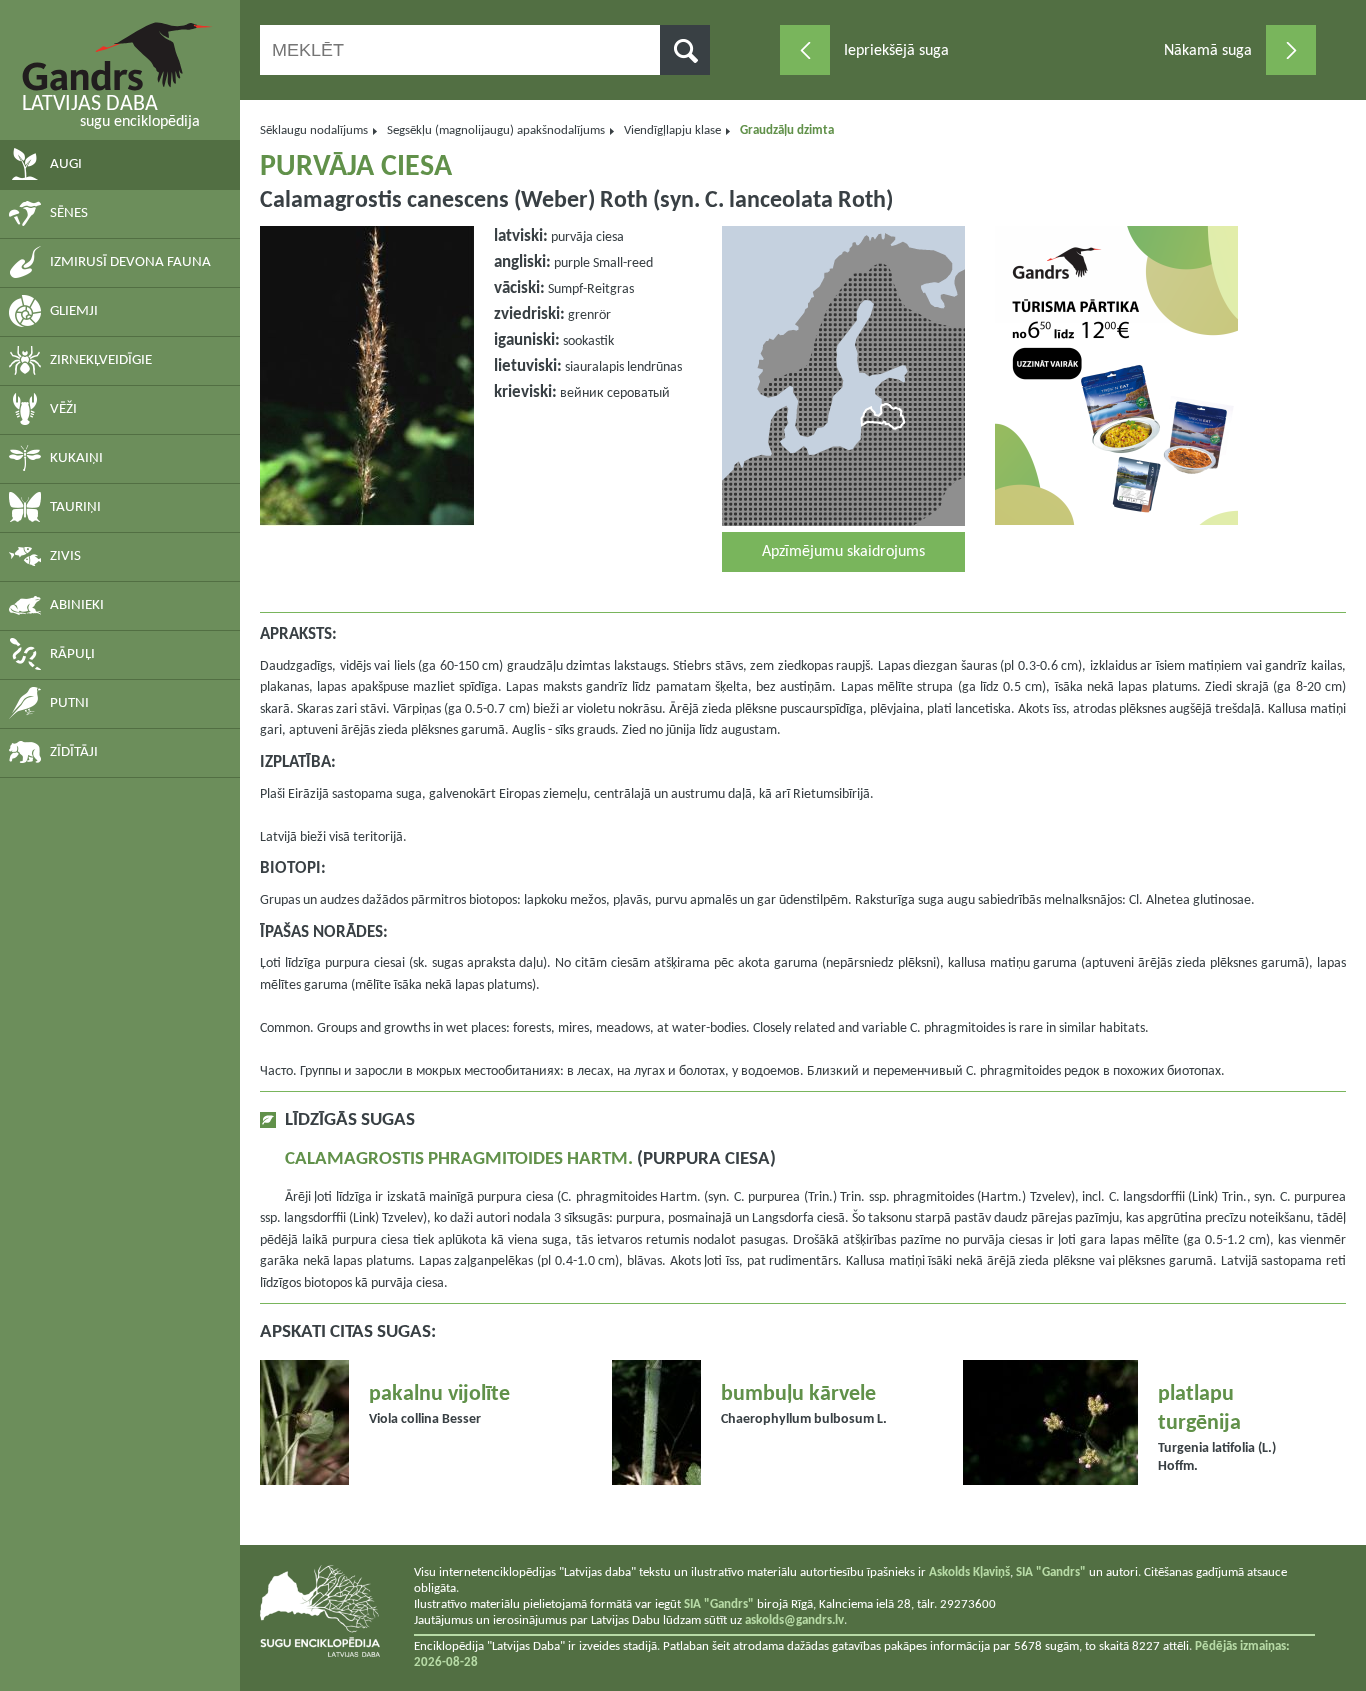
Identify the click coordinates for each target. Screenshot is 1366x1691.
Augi (66, 164)
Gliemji (74, 311)
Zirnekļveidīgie (101, 360)
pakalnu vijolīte (439, 1394)
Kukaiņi (76, 458)
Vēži (63, 409)
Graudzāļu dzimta (787, 130)
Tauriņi (75, 507)
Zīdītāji (74, 752)
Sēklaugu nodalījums (314, 130)
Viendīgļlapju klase (672, 130)
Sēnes (69, 213)
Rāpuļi (72, 654)
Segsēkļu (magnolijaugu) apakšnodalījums (496, 130)
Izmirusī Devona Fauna (130, 262)
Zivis (65, 556)
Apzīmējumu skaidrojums (843, 552)
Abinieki (77, 605)
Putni (69, 703)
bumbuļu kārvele (798, 1394)
